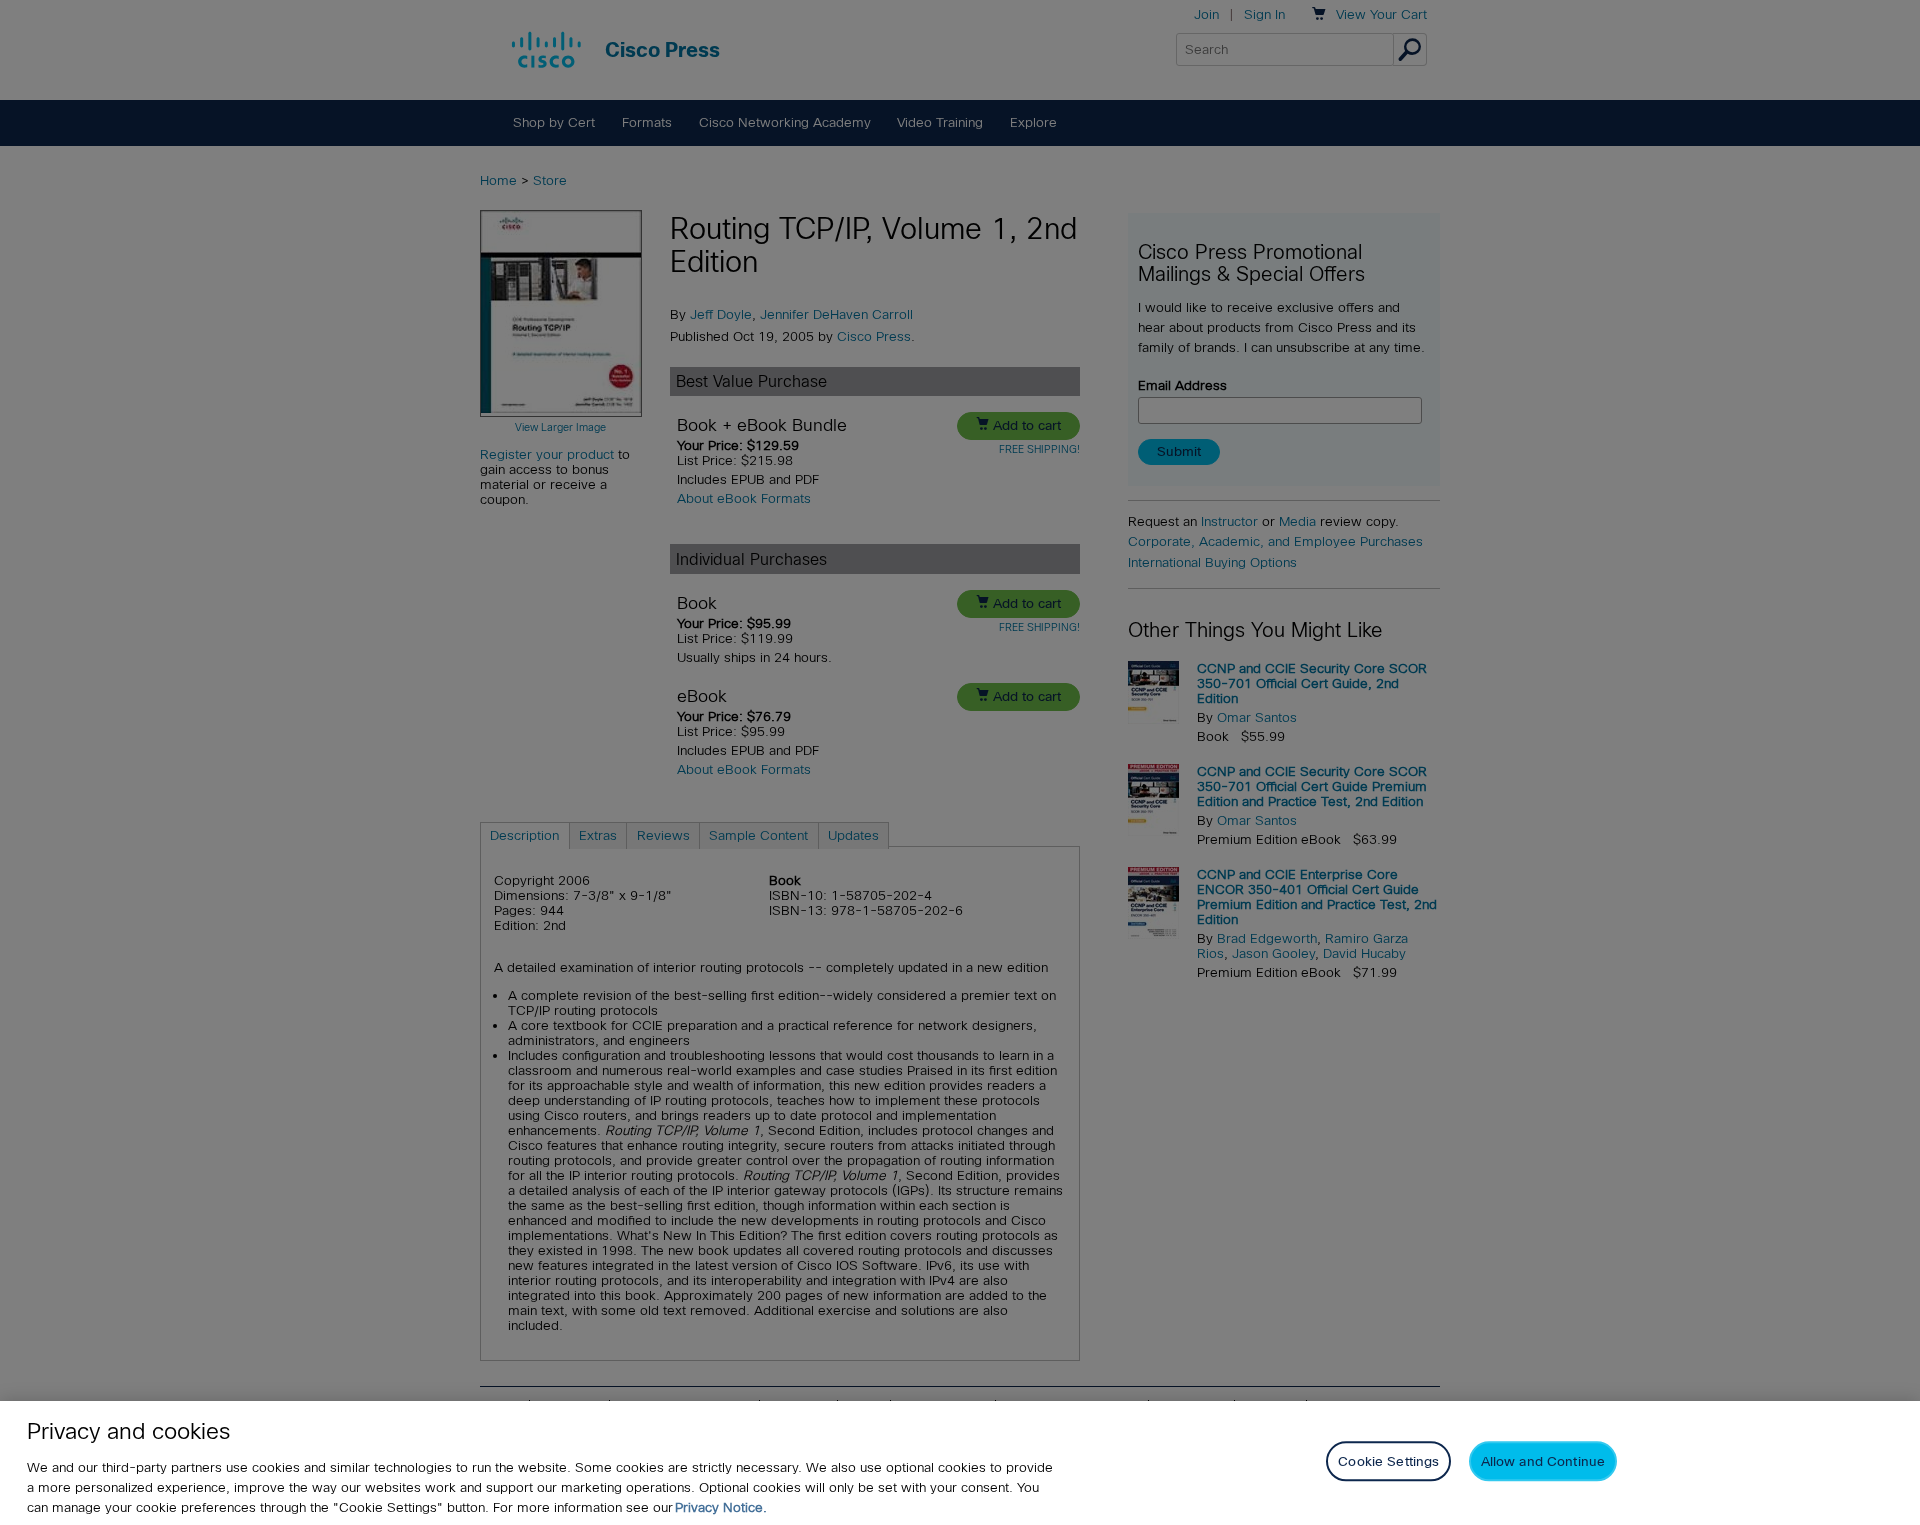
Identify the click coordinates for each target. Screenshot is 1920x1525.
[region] (960, 1463)
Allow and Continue (1543, 1461)
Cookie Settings (1388, 1461)
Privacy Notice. (721, 1506)
